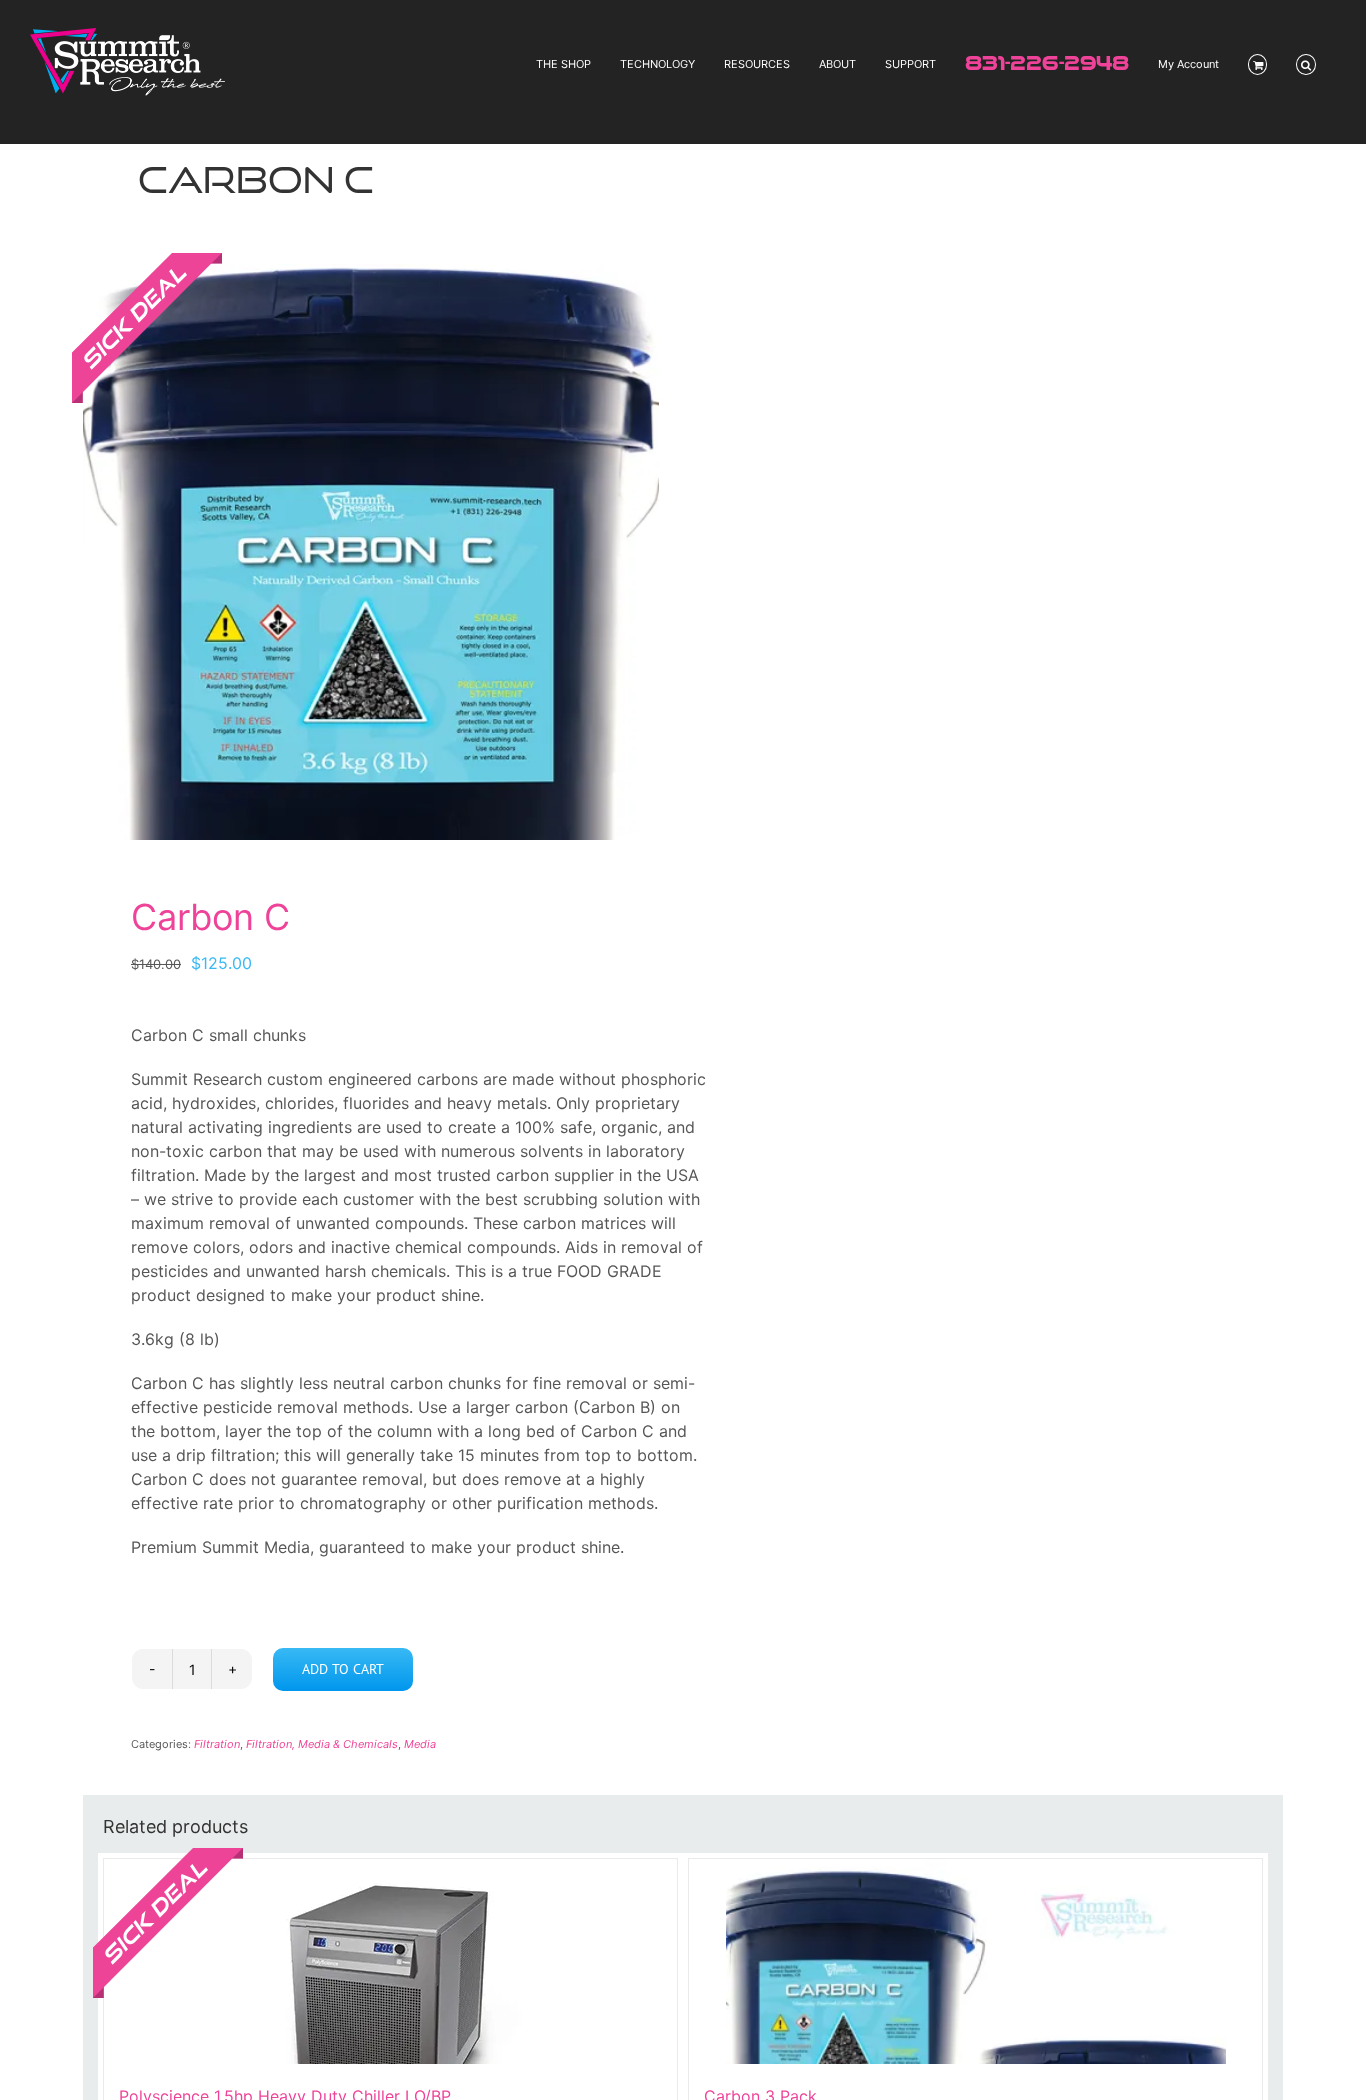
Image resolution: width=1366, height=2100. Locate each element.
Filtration (217, 1744)
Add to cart (343, 1669)
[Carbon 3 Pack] (975, 1961)
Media (420, 1744)
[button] (1306, 64)
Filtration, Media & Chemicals (322, 1744)
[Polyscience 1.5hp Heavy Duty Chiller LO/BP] (390, 1961)
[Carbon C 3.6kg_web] (371, 552)
